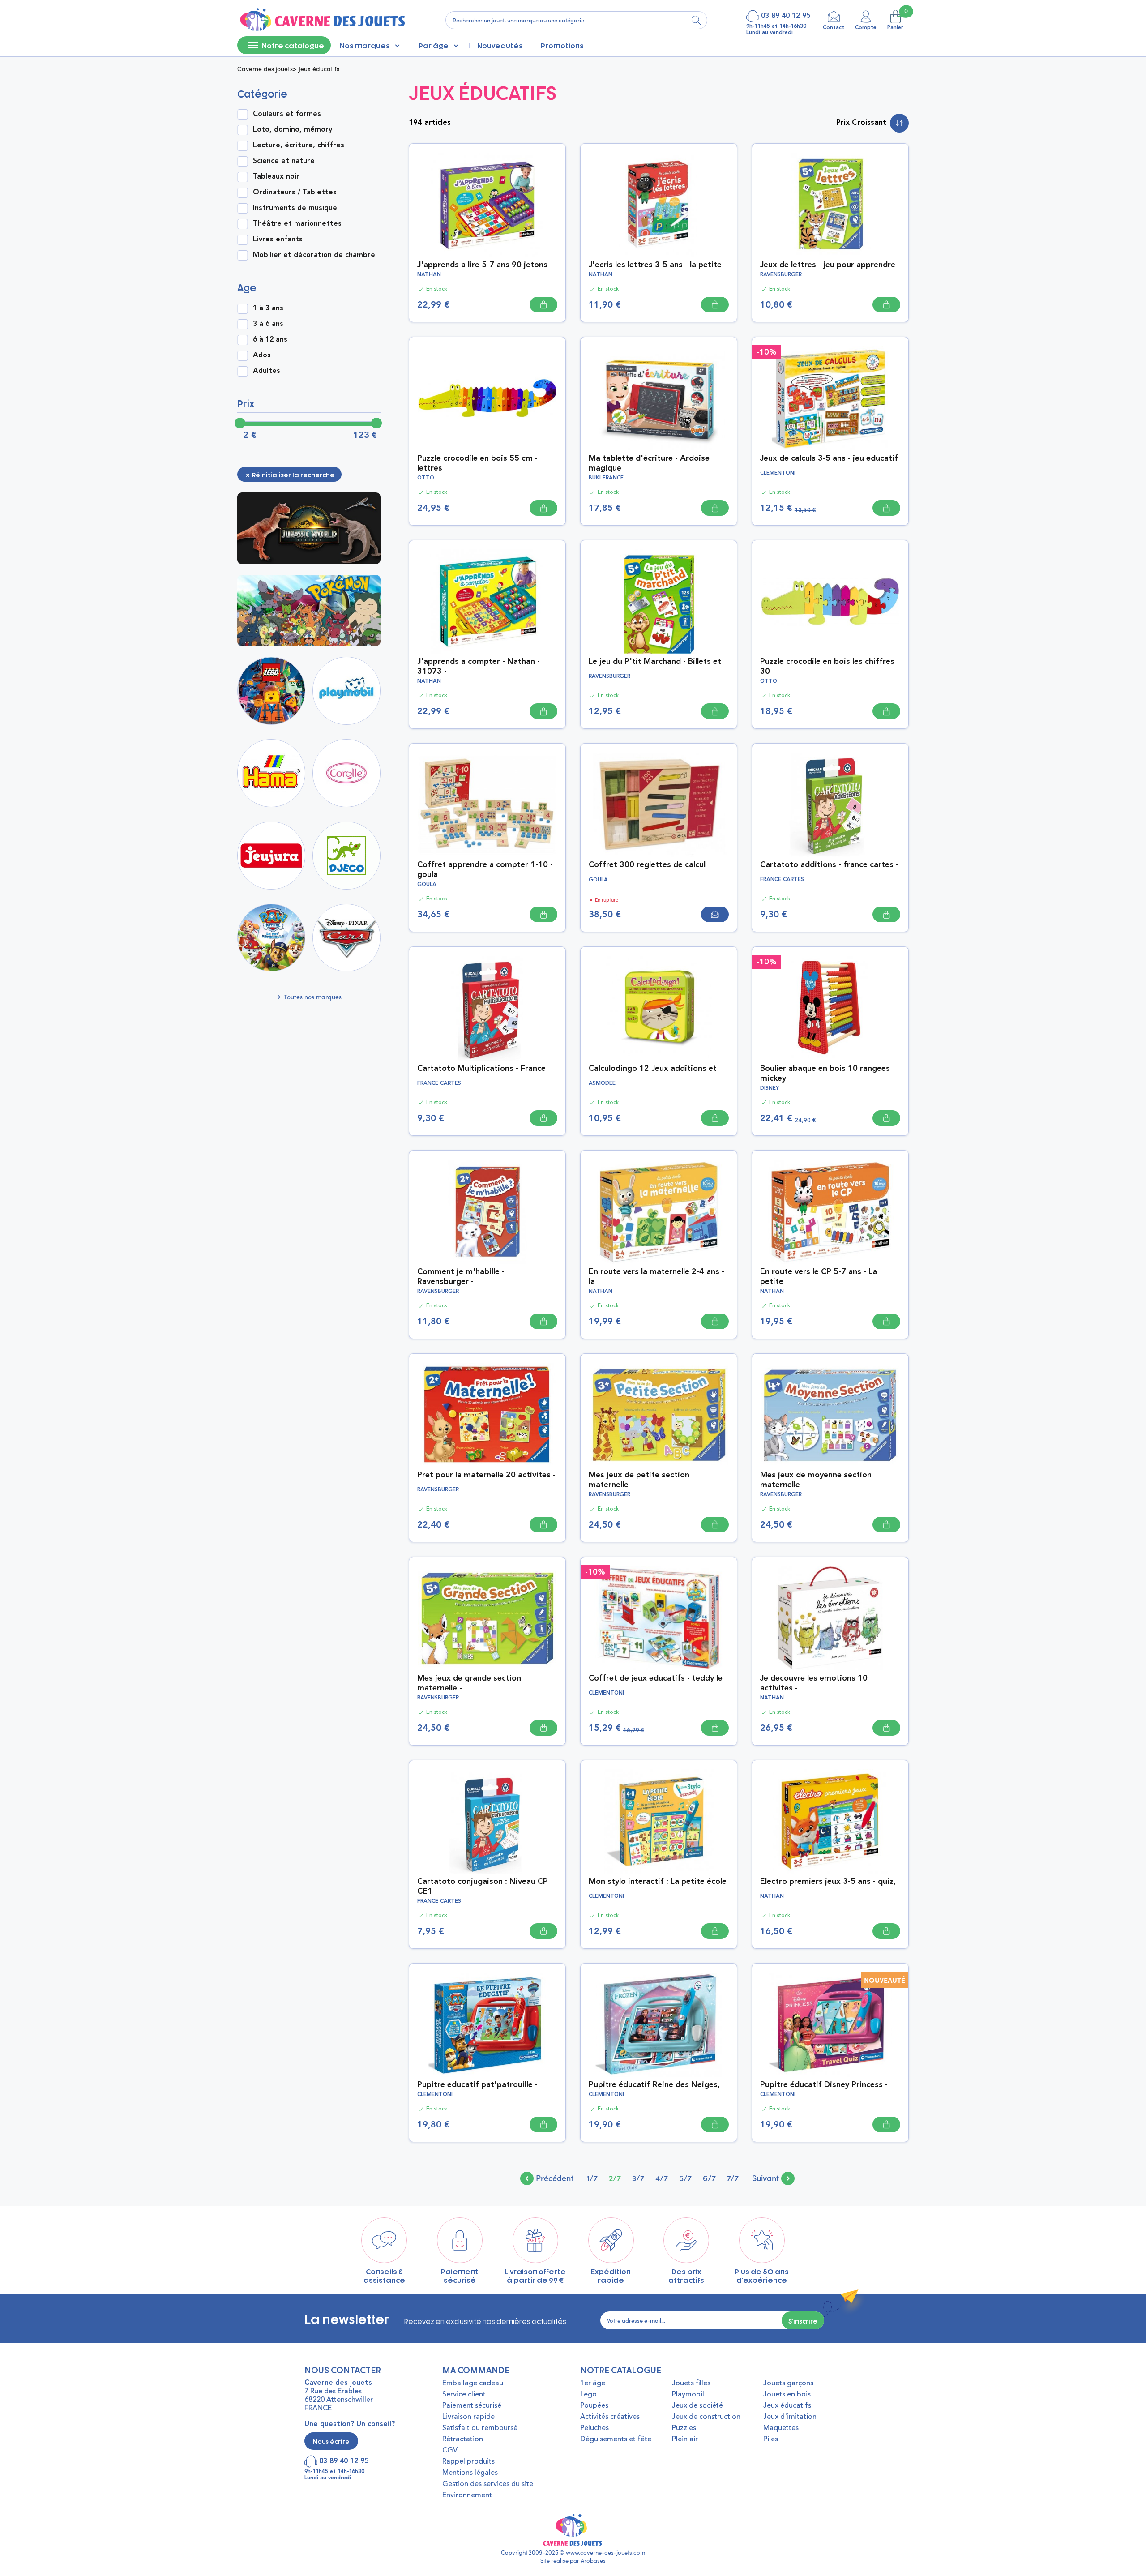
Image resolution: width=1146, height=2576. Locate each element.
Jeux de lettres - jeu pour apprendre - (830, 265)
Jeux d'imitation (790, 2417)
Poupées (594, 2406)
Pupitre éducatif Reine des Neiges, (654, 2085)
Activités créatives (610, 2417)
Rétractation (463, 2439)
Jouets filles (691, 2383)
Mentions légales (470, 2473)
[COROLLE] (346, 773)
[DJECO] (346, 856)
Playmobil (688, 2395)
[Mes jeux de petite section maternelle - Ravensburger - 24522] (659, 1414)
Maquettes (781, 2428)
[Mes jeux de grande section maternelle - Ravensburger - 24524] (487, 1617)
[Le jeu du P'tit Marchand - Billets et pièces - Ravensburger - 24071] (659, 600)
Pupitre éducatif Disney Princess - (824, 2085)
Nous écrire (331, 2441)
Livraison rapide (468, 2417)
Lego (588, 2395)
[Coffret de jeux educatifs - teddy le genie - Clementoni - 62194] (659, 1617)
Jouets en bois (787, 2395)
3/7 (638, 2178)
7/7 (733, 2178)
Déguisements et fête (616, 2439)
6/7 (709, 2178)
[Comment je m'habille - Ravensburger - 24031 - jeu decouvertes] (487, 1211)
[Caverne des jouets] (322, 20)
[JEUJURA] (271, 856)
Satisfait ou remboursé (480, 2428)
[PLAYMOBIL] (346, 691)
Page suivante (773, 2178)
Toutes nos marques (312, 997)
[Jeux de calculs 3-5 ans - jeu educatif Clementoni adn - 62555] (830, 397)
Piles (771, 2439)
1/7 (592, 2178)
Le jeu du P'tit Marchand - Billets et (655, 662)
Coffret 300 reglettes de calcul (647, 865)
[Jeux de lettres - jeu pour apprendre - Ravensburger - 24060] (830, 204)
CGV (450, 2451)
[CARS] (346, 938)
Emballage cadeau (473, 2383)
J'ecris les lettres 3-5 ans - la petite (655, 265)
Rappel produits (468, 2462)
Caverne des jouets (265, 69)
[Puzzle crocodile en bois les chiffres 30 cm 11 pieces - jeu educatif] (830, 600)
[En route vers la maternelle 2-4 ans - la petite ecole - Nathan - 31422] (659, 1211)
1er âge (593, 2383)
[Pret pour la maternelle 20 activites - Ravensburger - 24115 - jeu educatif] (487, 1414)
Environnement (467, 2495)
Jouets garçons (788, 2383)
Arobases (593, 2560)
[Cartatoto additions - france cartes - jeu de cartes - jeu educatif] (830, 804)
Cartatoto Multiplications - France (481, 1069)
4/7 (662, 2178)
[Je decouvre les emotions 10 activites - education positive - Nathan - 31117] (830, 1617)
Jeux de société (697, 2406)
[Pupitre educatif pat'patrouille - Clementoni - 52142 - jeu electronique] (487, 2024)
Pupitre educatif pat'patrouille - (477, 2085)
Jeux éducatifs (787, 2406)
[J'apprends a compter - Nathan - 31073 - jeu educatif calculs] (487, 600)
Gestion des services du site (488, 2484)
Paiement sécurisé (472, 2406)
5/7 (685, 2178)
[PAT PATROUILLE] (271, 938)
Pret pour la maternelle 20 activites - (486, 1475)
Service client (464, 2395)
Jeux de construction (706, 2417)
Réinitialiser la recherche (293, 474)
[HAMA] (271, 773)
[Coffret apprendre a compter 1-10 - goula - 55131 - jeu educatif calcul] (487, 804)
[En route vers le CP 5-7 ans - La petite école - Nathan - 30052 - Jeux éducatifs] (830, 1211)
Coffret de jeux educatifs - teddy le (656, 1678)
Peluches (594, 2428)
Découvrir (311, 528)
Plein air (685, 2439)
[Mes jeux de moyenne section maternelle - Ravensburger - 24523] (830, 1414)
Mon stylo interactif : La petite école (658, 1882)
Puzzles (684, 2428)
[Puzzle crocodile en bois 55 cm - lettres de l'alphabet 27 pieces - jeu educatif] (487, 397)
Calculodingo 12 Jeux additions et (653, 1069)
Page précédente (547, 2178)
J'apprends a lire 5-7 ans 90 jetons (482, 265)
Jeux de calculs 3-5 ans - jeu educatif (829, 458)
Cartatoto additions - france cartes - (829, 865)
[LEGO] (271, 691)
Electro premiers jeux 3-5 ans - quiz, (828, 1882)
